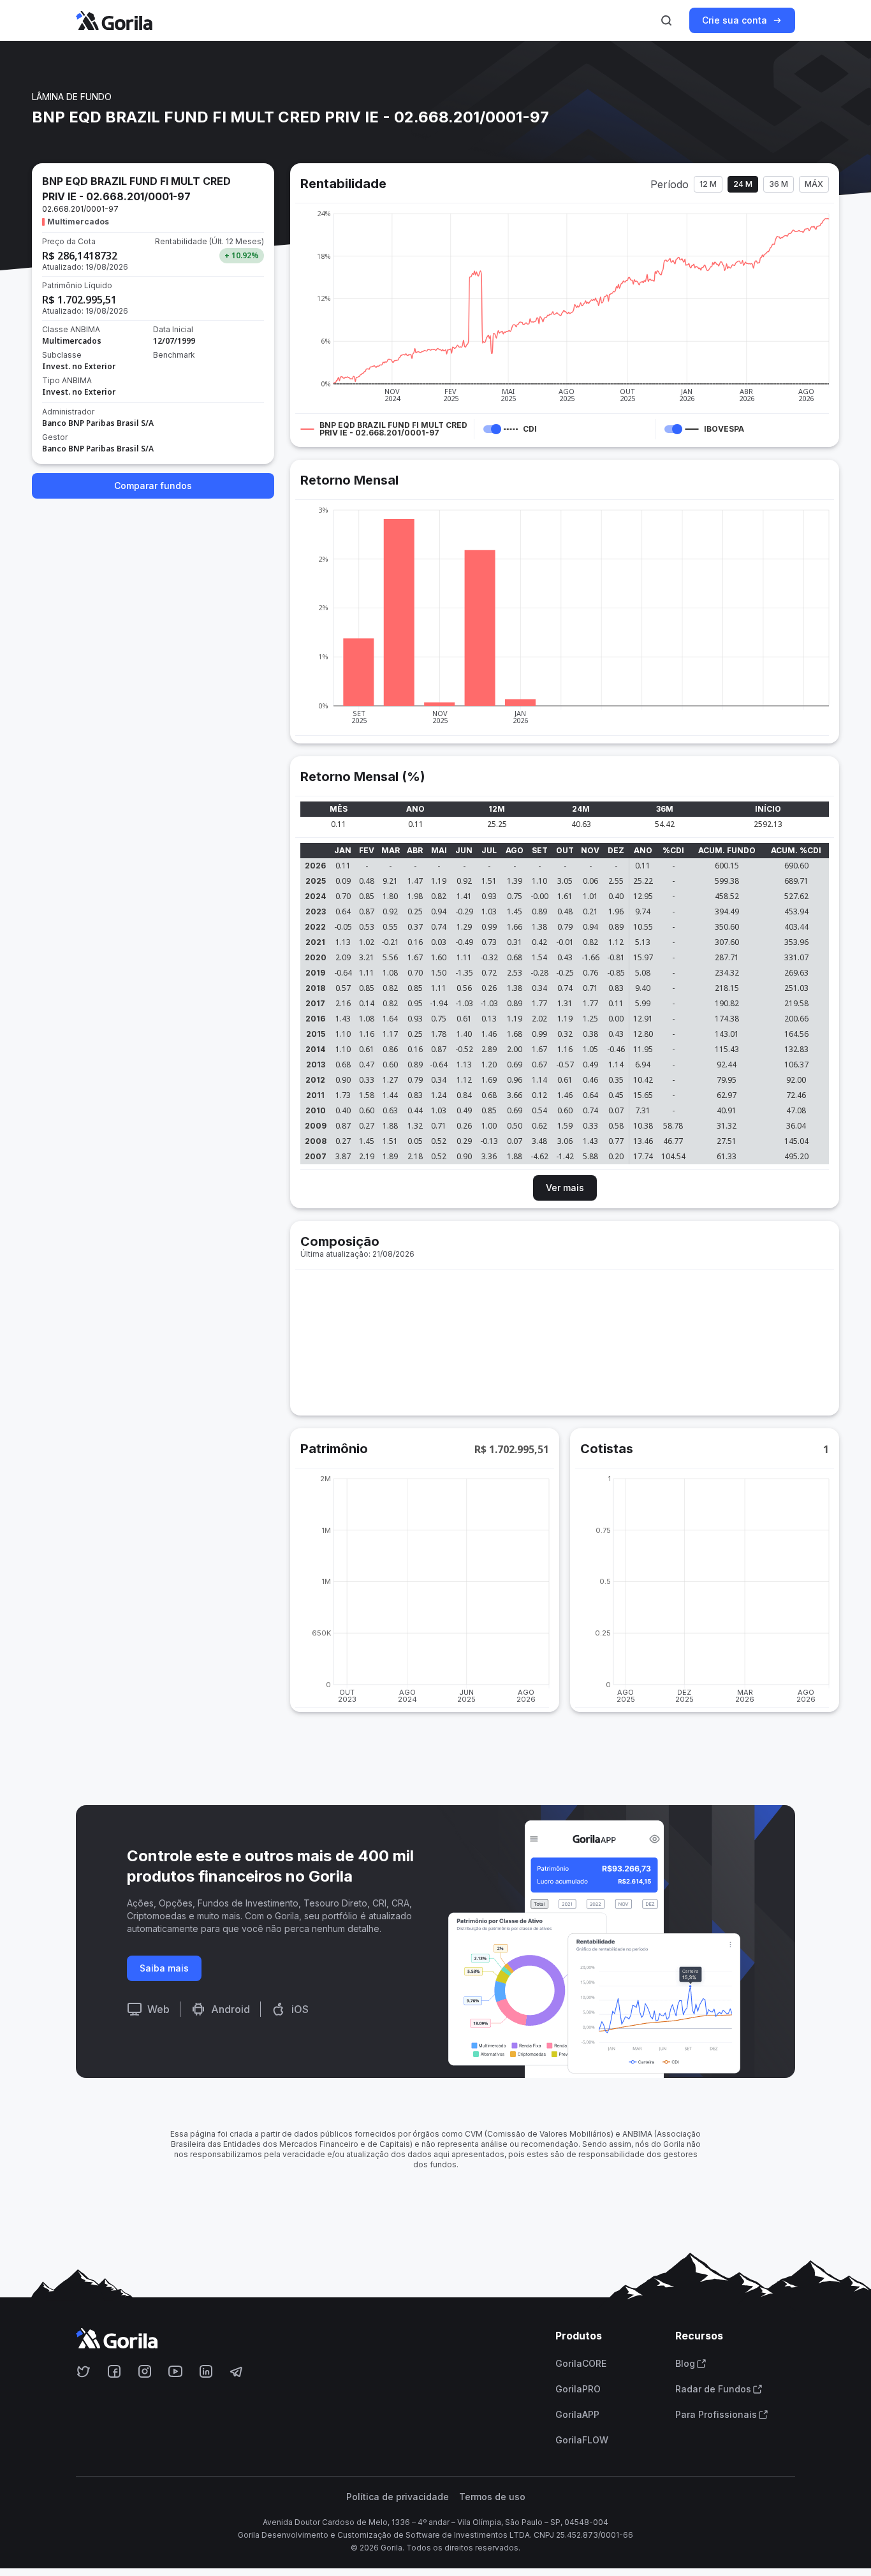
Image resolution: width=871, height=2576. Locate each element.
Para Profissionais (716, 2415)
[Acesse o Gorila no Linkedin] (206, 2371)
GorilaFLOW (582, 2440)
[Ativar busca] (666, 20)
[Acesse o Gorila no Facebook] (114, 2371)
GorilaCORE (581, 2364)
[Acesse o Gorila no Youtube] (175, 2371)
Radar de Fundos (713, 2389)
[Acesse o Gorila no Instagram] (145, 2371)
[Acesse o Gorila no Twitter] (84, 2371)
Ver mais (565, 1188)
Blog (685, 2364)
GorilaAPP (577, 2415)
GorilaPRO (578, 2389)
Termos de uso (492, 2497)
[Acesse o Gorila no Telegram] (237, 2371)
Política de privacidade (398, 2497)
